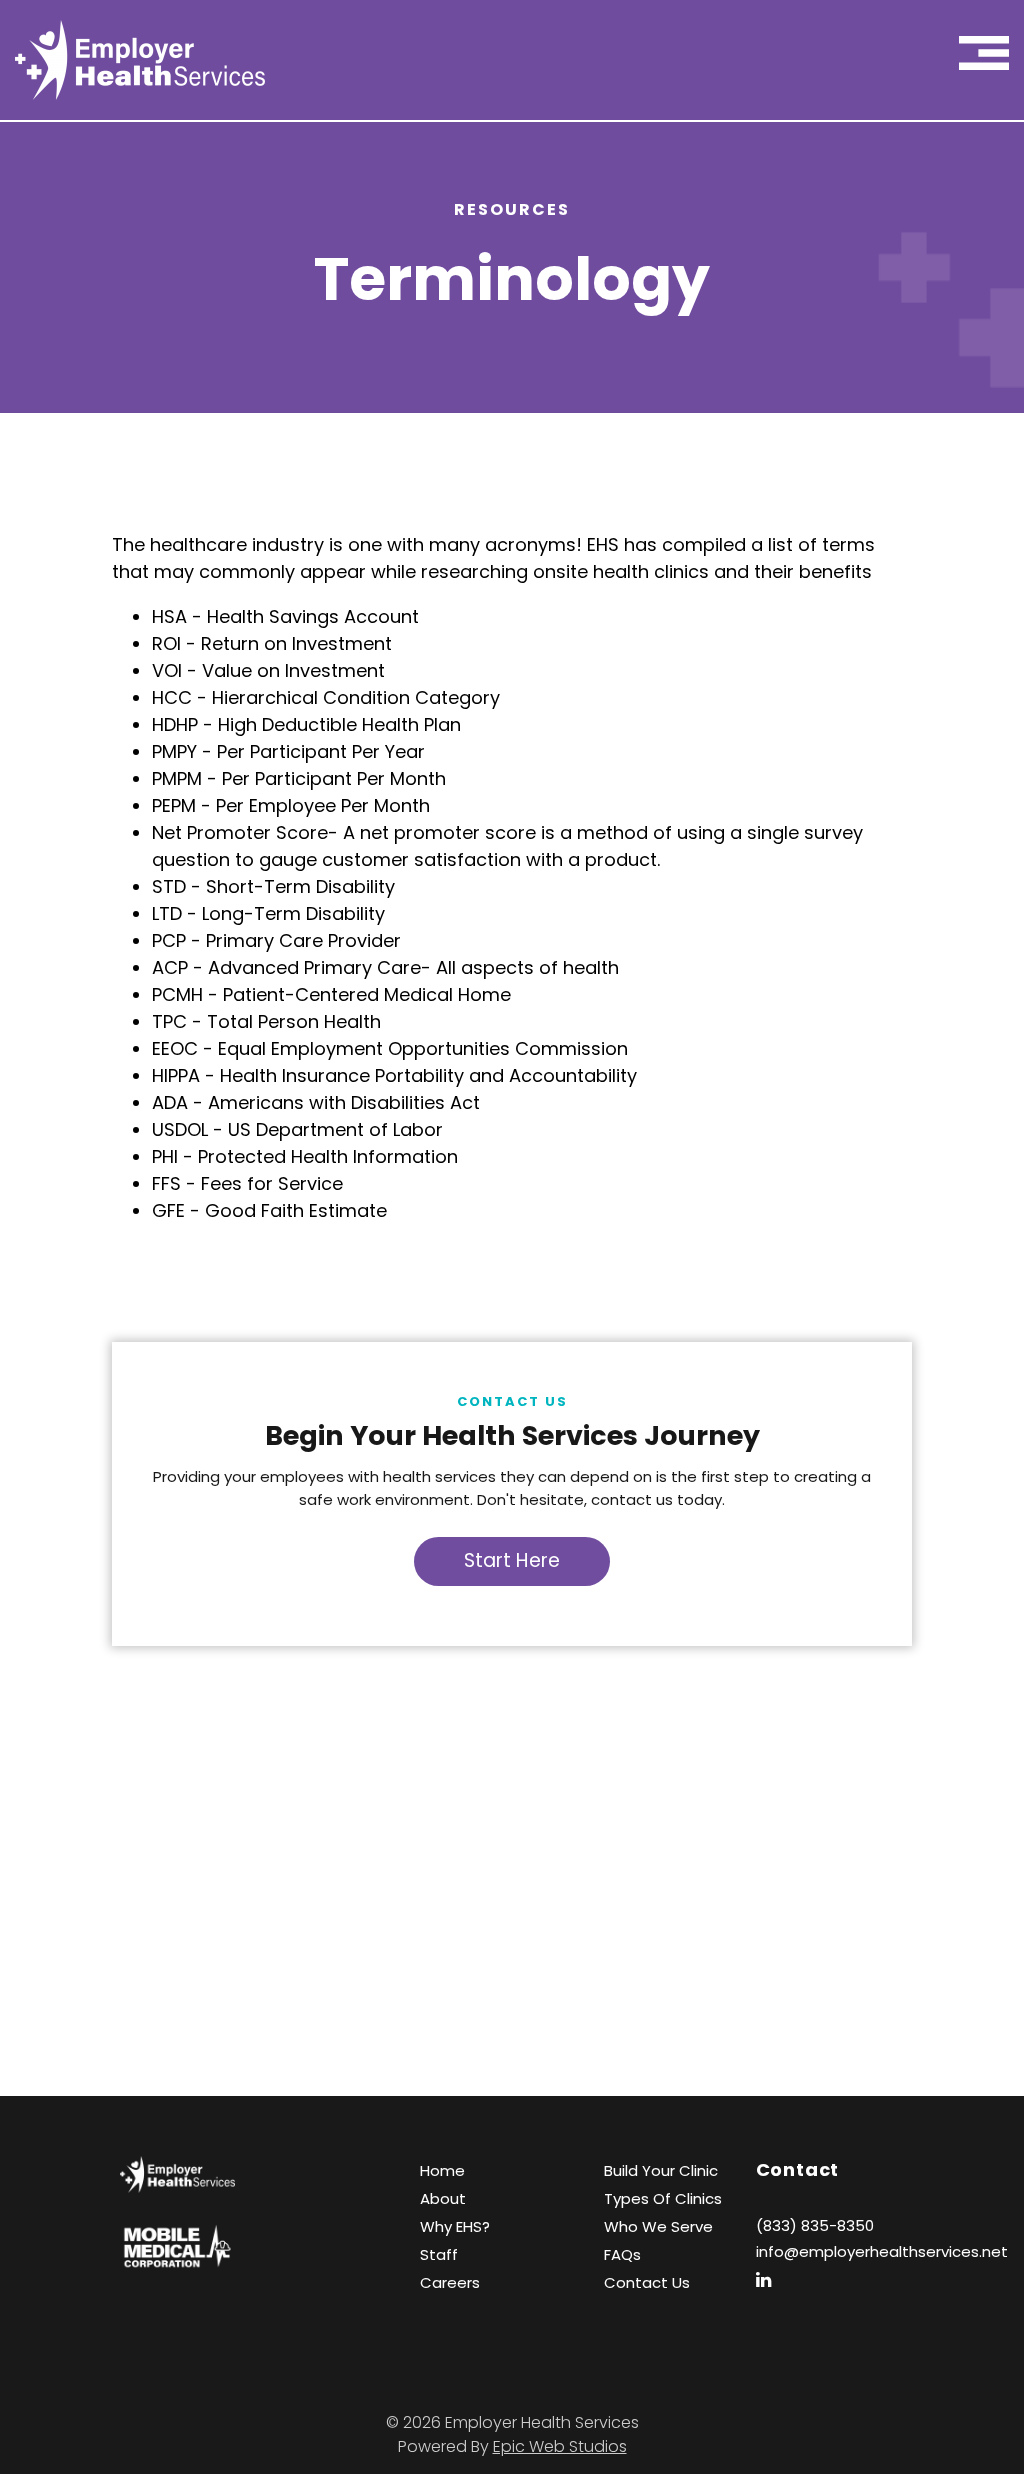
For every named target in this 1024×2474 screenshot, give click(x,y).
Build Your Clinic (661, 2170)
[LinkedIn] (771, 2279)
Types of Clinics (663, 2198)
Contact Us (647, 2282)
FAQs (622, 2254)
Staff (439, 2254)
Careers (450, 2282)
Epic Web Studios (560, 2446)
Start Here (512, 1560)
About (443, 2198)
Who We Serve (658, 2226)
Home (442, 2170)
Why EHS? (455, 2226)
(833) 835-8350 (815, 2225)
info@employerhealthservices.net (882, 2251)
